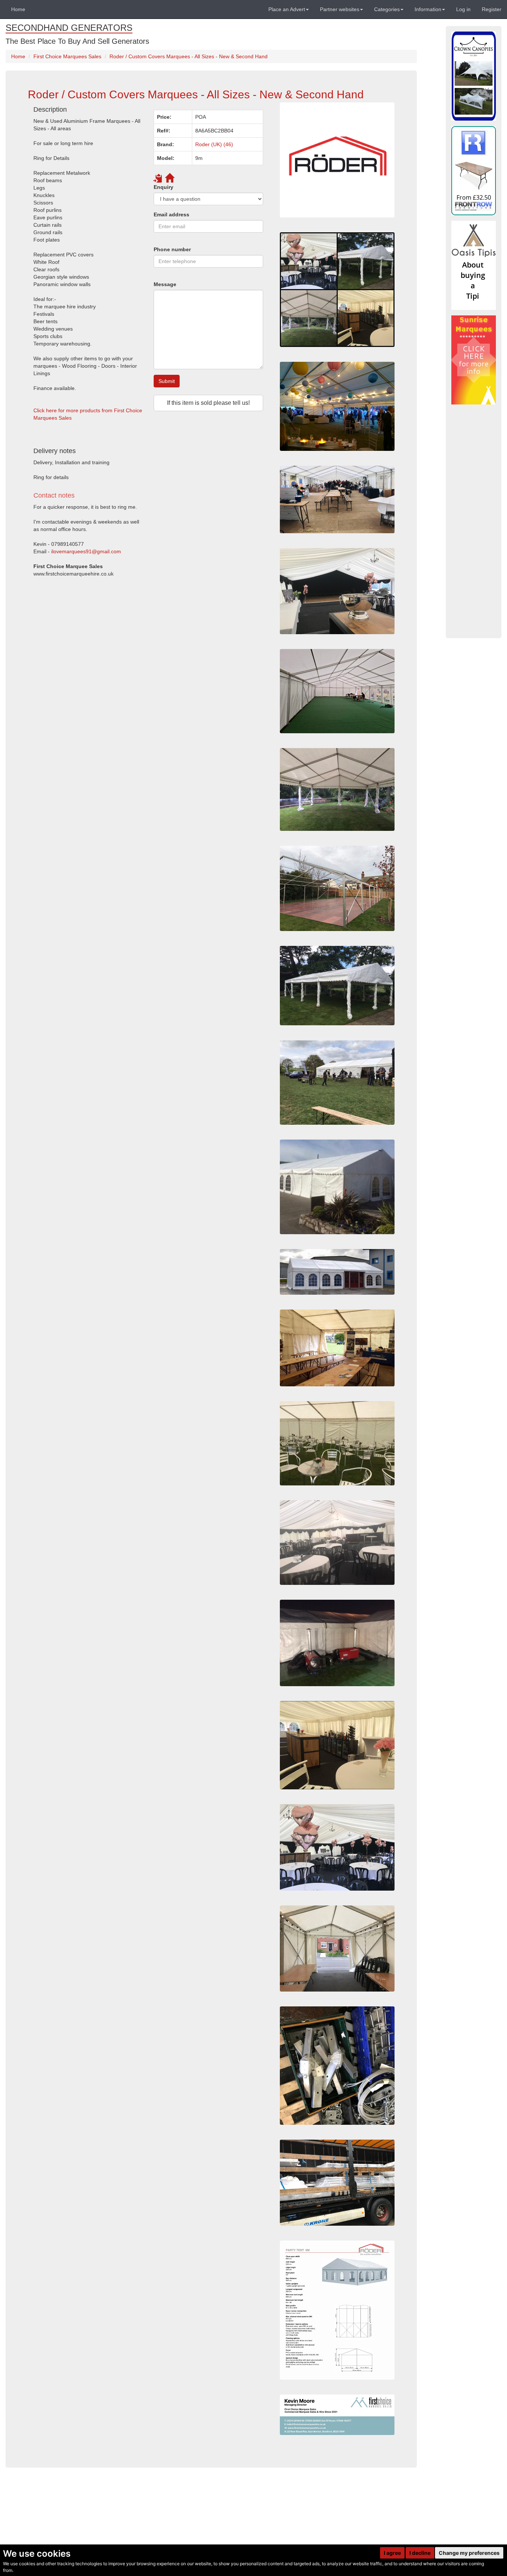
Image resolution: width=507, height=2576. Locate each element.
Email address (171, 214)
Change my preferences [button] (469, 2553)
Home (18, 9)
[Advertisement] (148, 648)
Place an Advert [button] (287, 9)
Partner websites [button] (340, 9)
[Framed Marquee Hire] (337, 1082)
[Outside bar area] (337, 1745)
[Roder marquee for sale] (337, 406)
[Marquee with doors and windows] (337, 1272)
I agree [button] (392, 2553)
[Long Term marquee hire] (337, 1847)
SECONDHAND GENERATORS (69, 28)
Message (165, 284)
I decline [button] (420, 2553)
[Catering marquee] (337, 1949)
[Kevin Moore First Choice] (337, 2415)
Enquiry (163, 187)
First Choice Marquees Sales (67, 56)
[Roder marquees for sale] (337, 160)
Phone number (172, 249)
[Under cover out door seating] (337, 1443)
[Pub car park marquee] (337, 1187)
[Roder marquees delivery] (337, 2183)
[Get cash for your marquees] (474, 360)
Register (492, 9)
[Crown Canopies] (474, 76)
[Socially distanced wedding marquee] (337, 591)
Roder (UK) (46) (214, 144)
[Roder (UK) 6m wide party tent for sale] (337, 2310)
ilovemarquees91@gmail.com (86, 551)
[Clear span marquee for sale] (337, 888)
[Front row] (474, 171)
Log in (463, 9)
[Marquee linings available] (337, 1543)
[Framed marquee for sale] (337, 499)
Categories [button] (387, 9)
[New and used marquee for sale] (337, 1348)
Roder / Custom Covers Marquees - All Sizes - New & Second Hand (189, 56)
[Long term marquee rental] (337, 290)
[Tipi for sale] (474, 265)
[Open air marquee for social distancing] (337, 790)
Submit (167, 381)
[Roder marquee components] (337, 2066)
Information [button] (428, 9)
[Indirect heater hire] (337, 1643)
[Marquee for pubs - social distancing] (337, 986)
